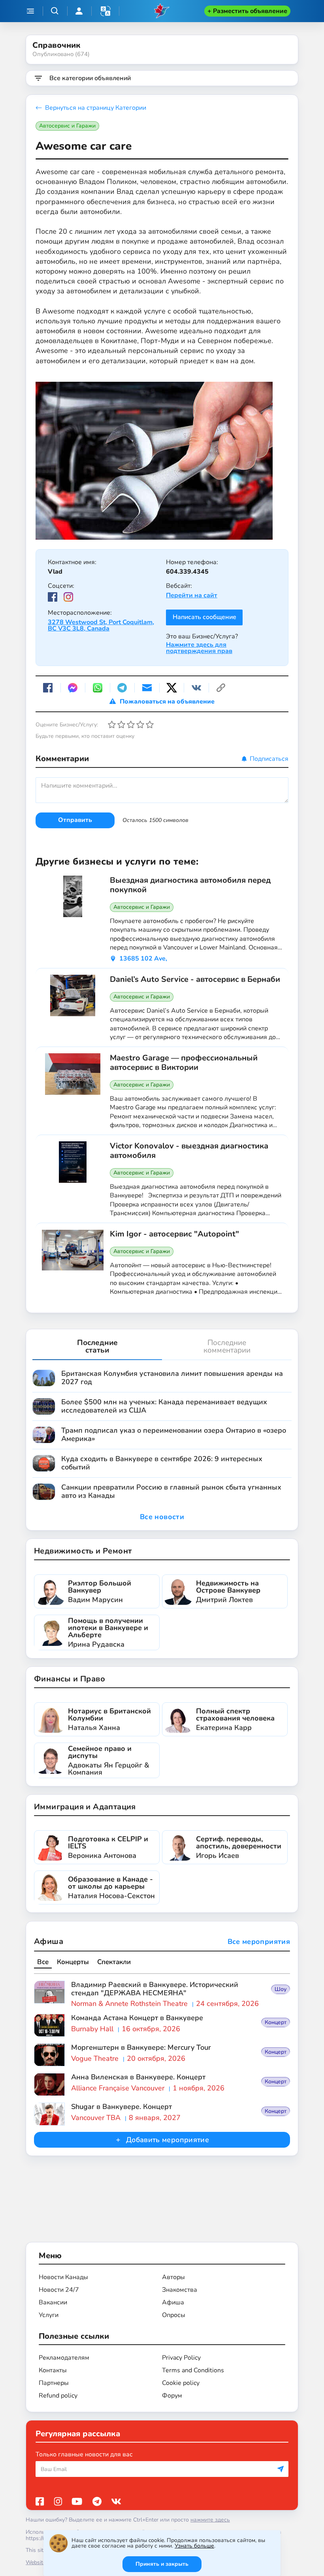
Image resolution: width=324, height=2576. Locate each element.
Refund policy (58, 2396)
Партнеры (54, 2383)
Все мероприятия (259, 1942)
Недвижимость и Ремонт (83, 1551)
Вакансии (53, 2302)
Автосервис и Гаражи (67, 126)
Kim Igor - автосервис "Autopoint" (174, 1234)
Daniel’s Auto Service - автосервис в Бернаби (195, 979)
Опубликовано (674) (61, 54)
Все (43, 1962)
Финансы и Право (70, 1679)
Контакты (53, 2370)
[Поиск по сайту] (55, 11)
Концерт (276, 2022)
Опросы (174, 2315)
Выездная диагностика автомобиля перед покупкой (190, 885)
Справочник (57, 45)
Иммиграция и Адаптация (85, 1807)
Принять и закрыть (162, 2564)
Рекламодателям (64, 2358)
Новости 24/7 (59, 2290)
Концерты (73, 1962)
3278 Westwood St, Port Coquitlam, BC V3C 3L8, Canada (101, 625)
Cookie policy (181, 2383)
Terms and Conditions (193, 2370)
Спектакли (114, 1962)
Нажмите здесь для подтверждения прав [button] (199, 648)
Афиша (49, 1941)
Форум (172, 2396)
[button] (105, 11)
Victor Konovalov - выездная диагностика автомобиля (189, 1151)
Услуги (49, 2315)
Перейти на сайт (192, 595)
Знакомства (180, 2290)
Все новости (162, 1517)
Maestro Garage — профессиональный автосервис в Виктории (184, 1063)
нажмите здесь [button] (210, 2520)
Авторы (173, 2277)
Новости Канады (63, 2277)
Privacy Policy (181, 2358)
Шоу (281, 1989)
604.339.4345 (187, 572)
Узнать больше (194, 2546)
